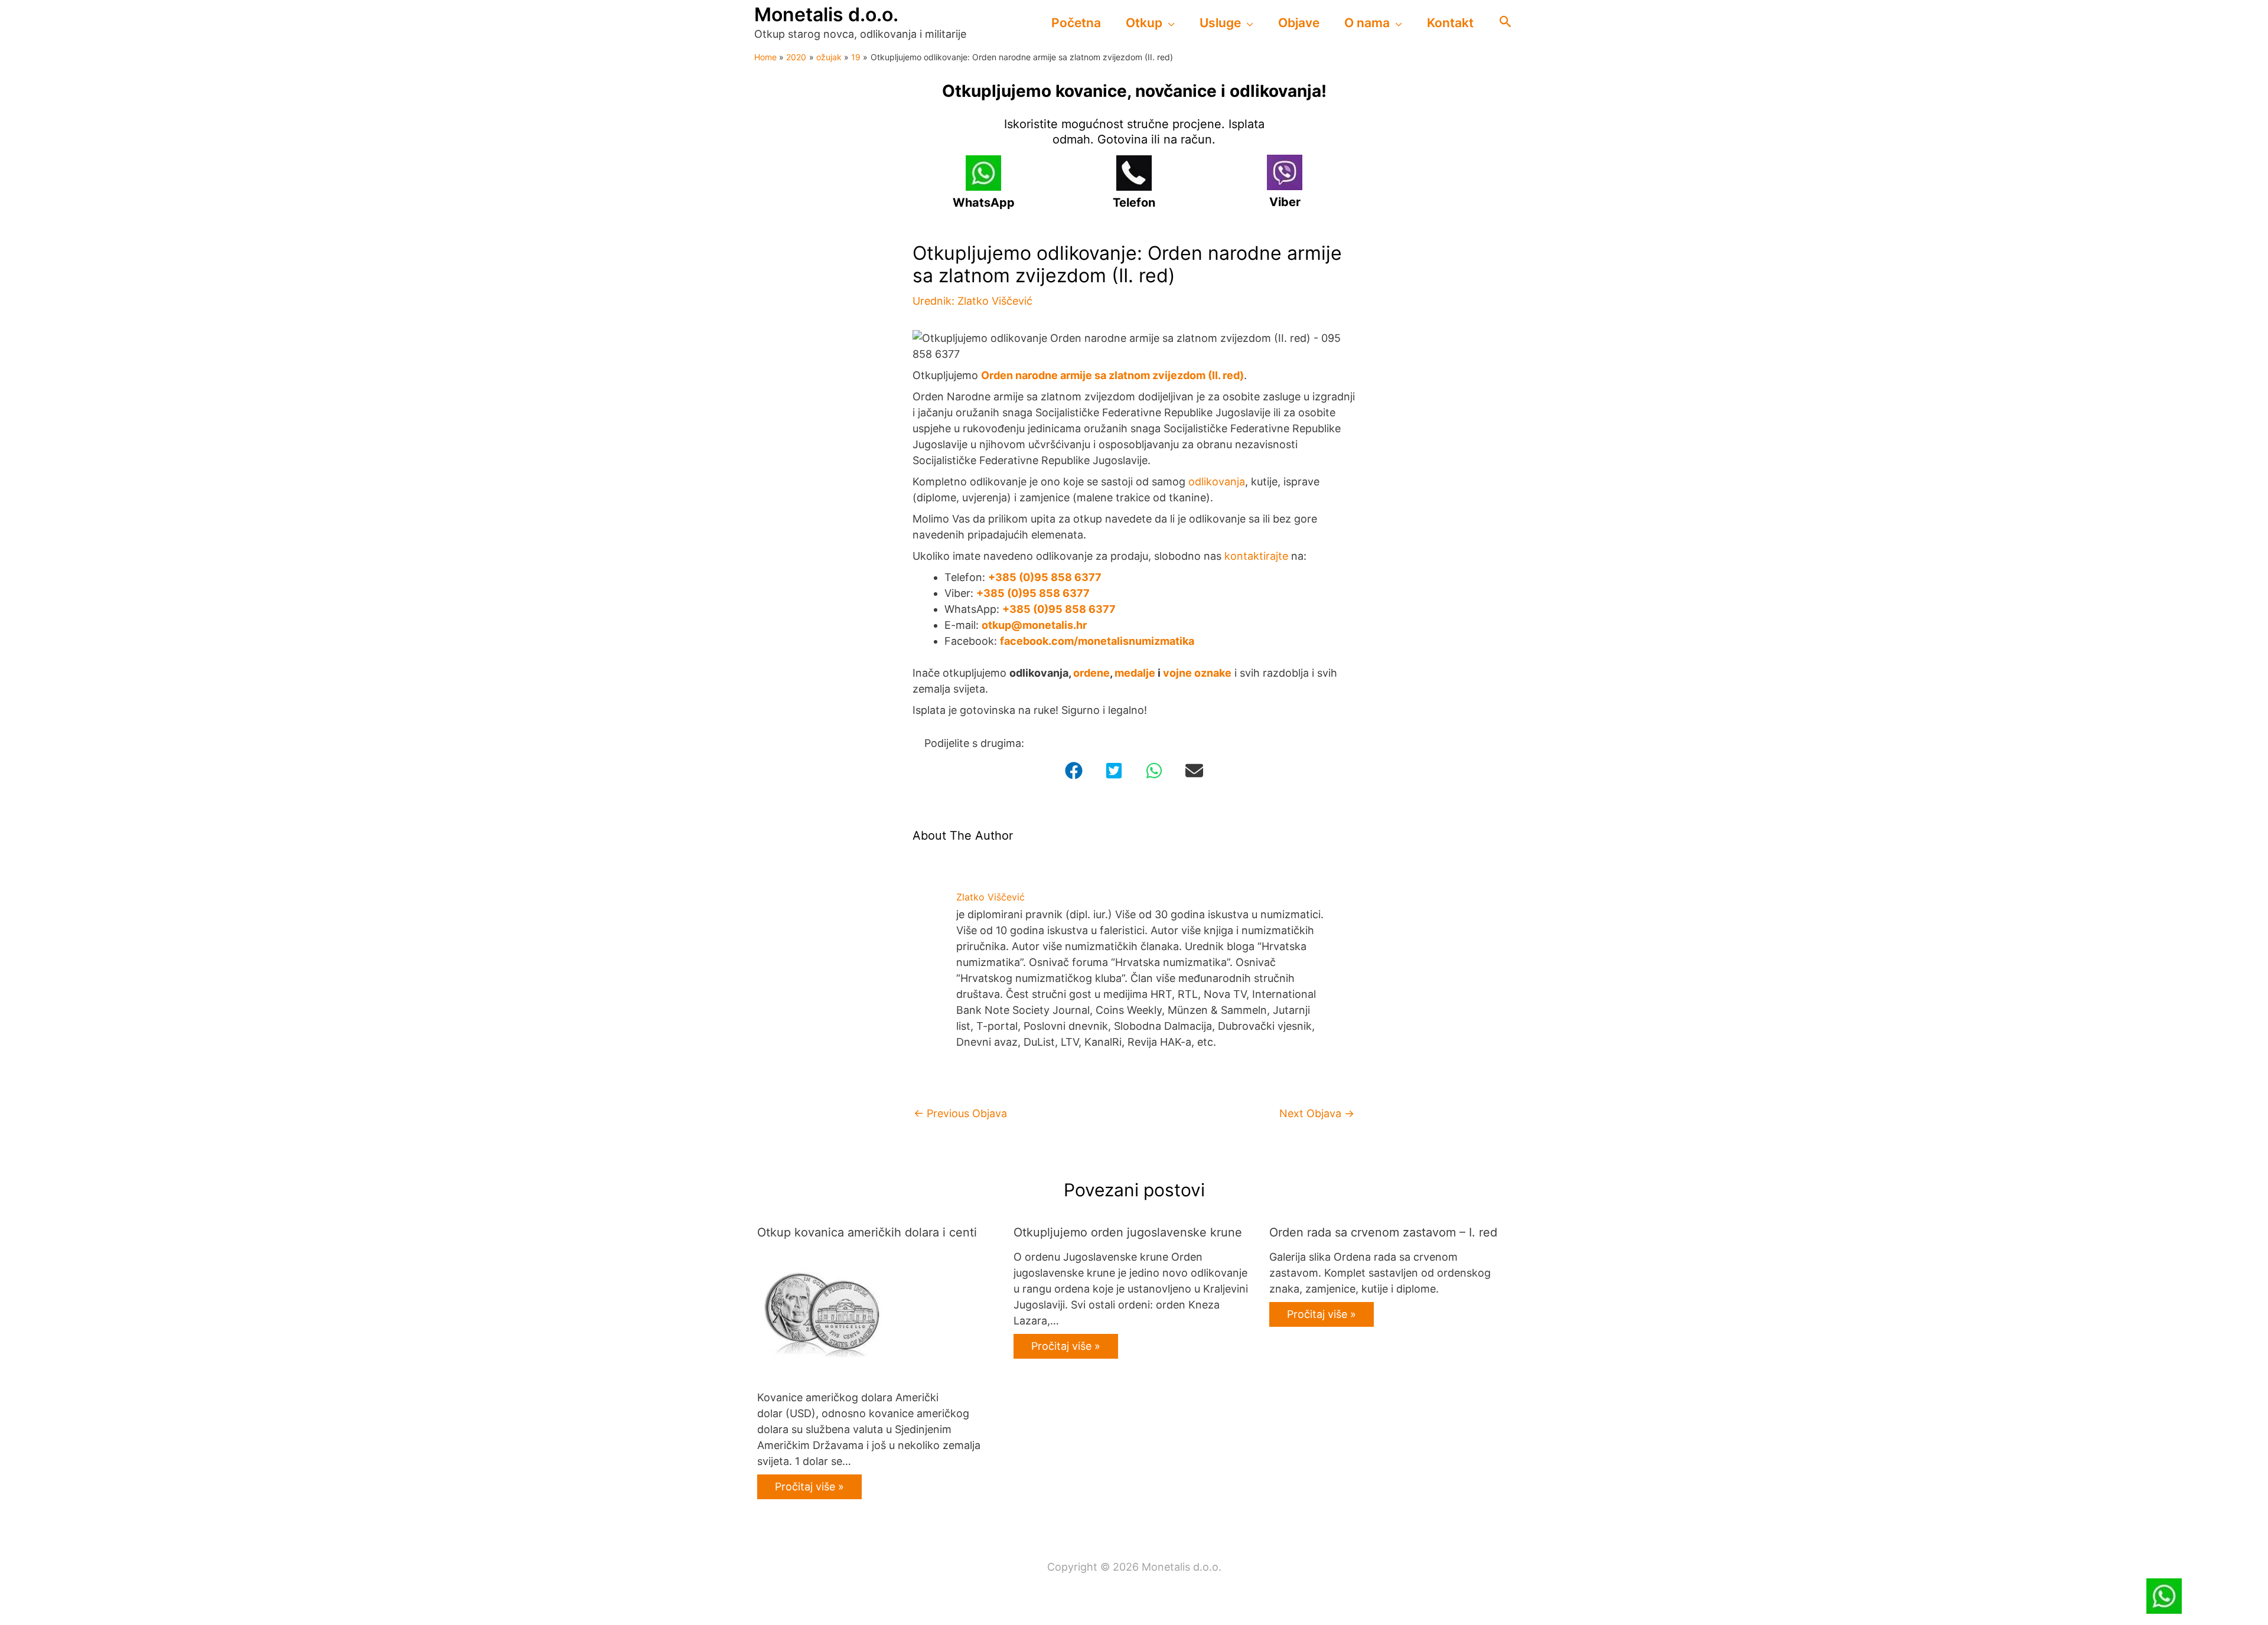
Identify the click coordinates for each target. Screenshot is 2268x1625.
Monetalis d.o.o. (826, 14)
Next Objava (1317, 1113)
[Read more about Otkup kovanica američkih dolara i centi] (822, 1313)
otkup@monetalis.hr (1034, 625)
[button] (1169, 23)
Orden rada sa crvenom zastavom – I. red (1383, 1232)
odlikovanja (1217, 482)
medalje (1135, 673)
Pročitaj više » (809, 1487)
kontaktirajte (1256, 556)
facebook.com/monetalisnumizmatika (1097, 641)
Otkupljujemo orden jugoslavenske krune (1128, 1232)
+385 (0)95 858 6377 (1045, 577)
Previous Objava (960, 1113)
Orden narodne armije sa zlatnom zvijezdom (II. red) (1112, 375)
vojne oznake (1197, 673)
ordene (1091, 673)
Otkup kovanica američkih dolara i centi (867, 1232)
